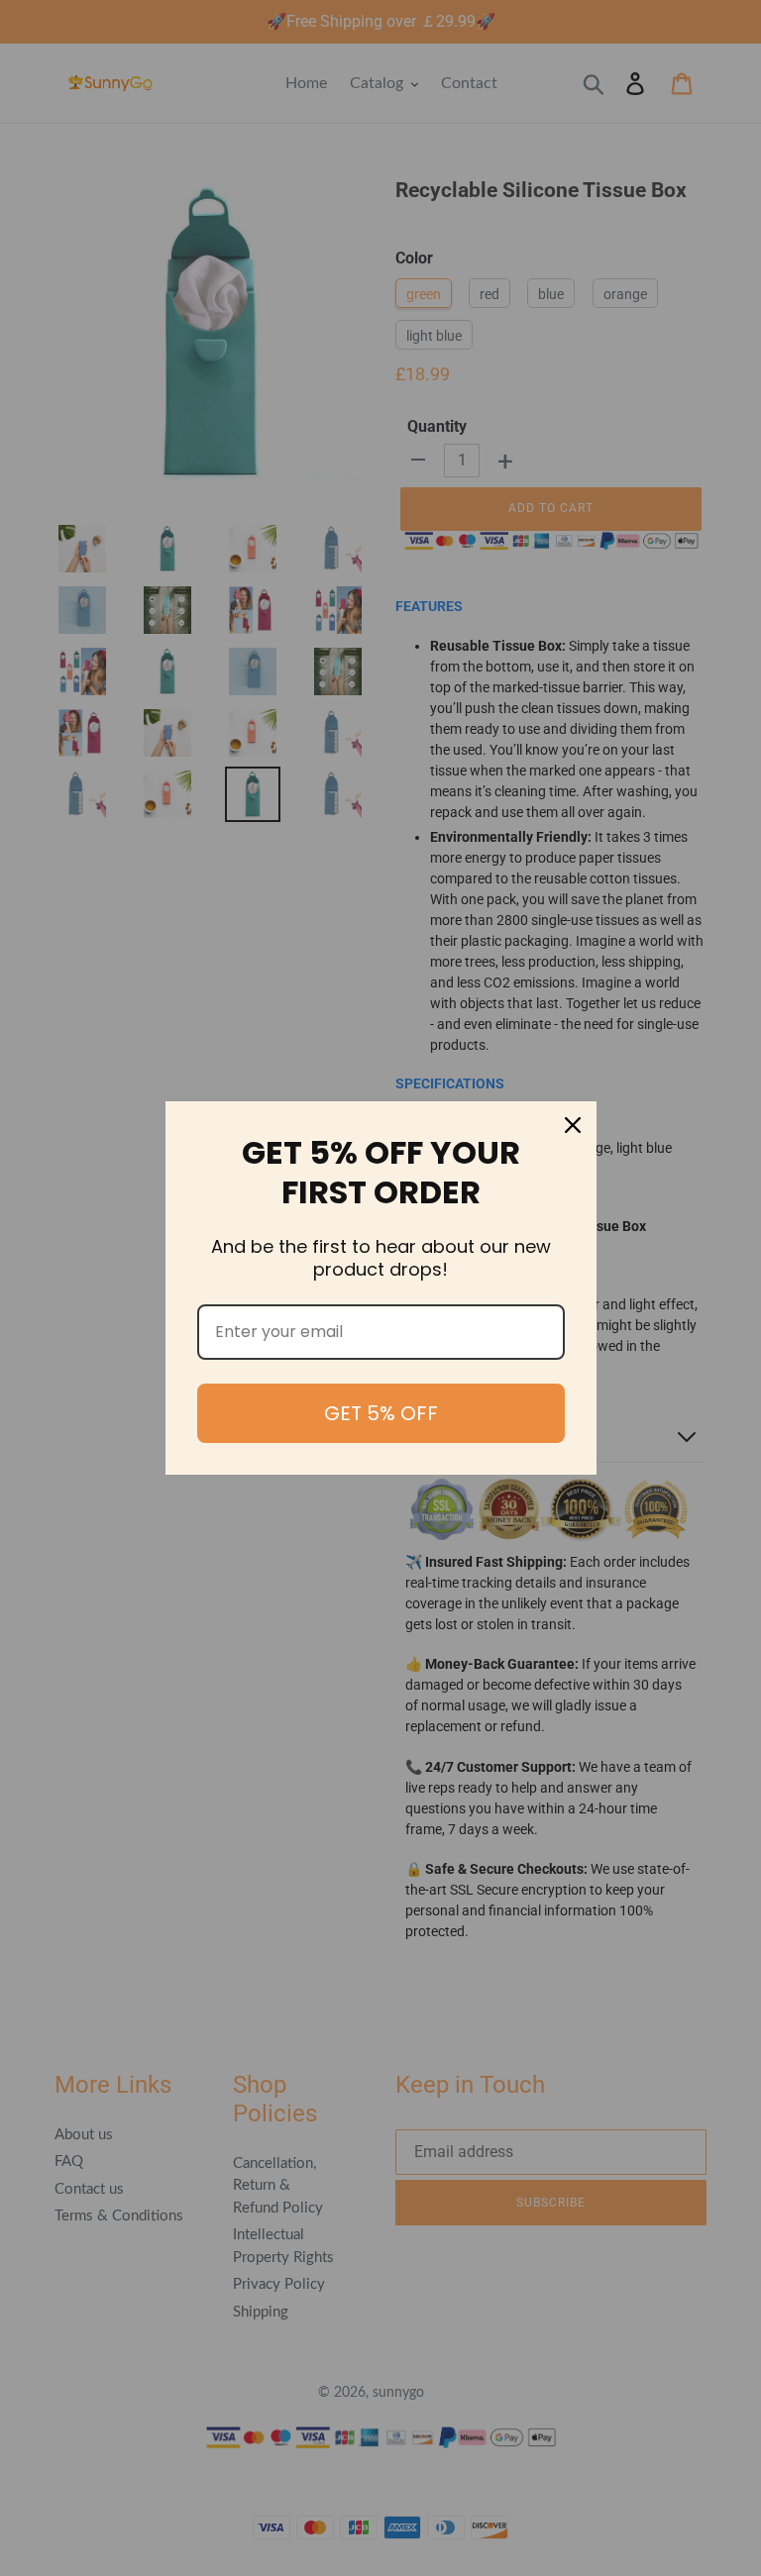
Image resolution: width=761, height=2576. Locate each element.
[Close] (573, 1125)
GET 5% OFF (381, 1413)
